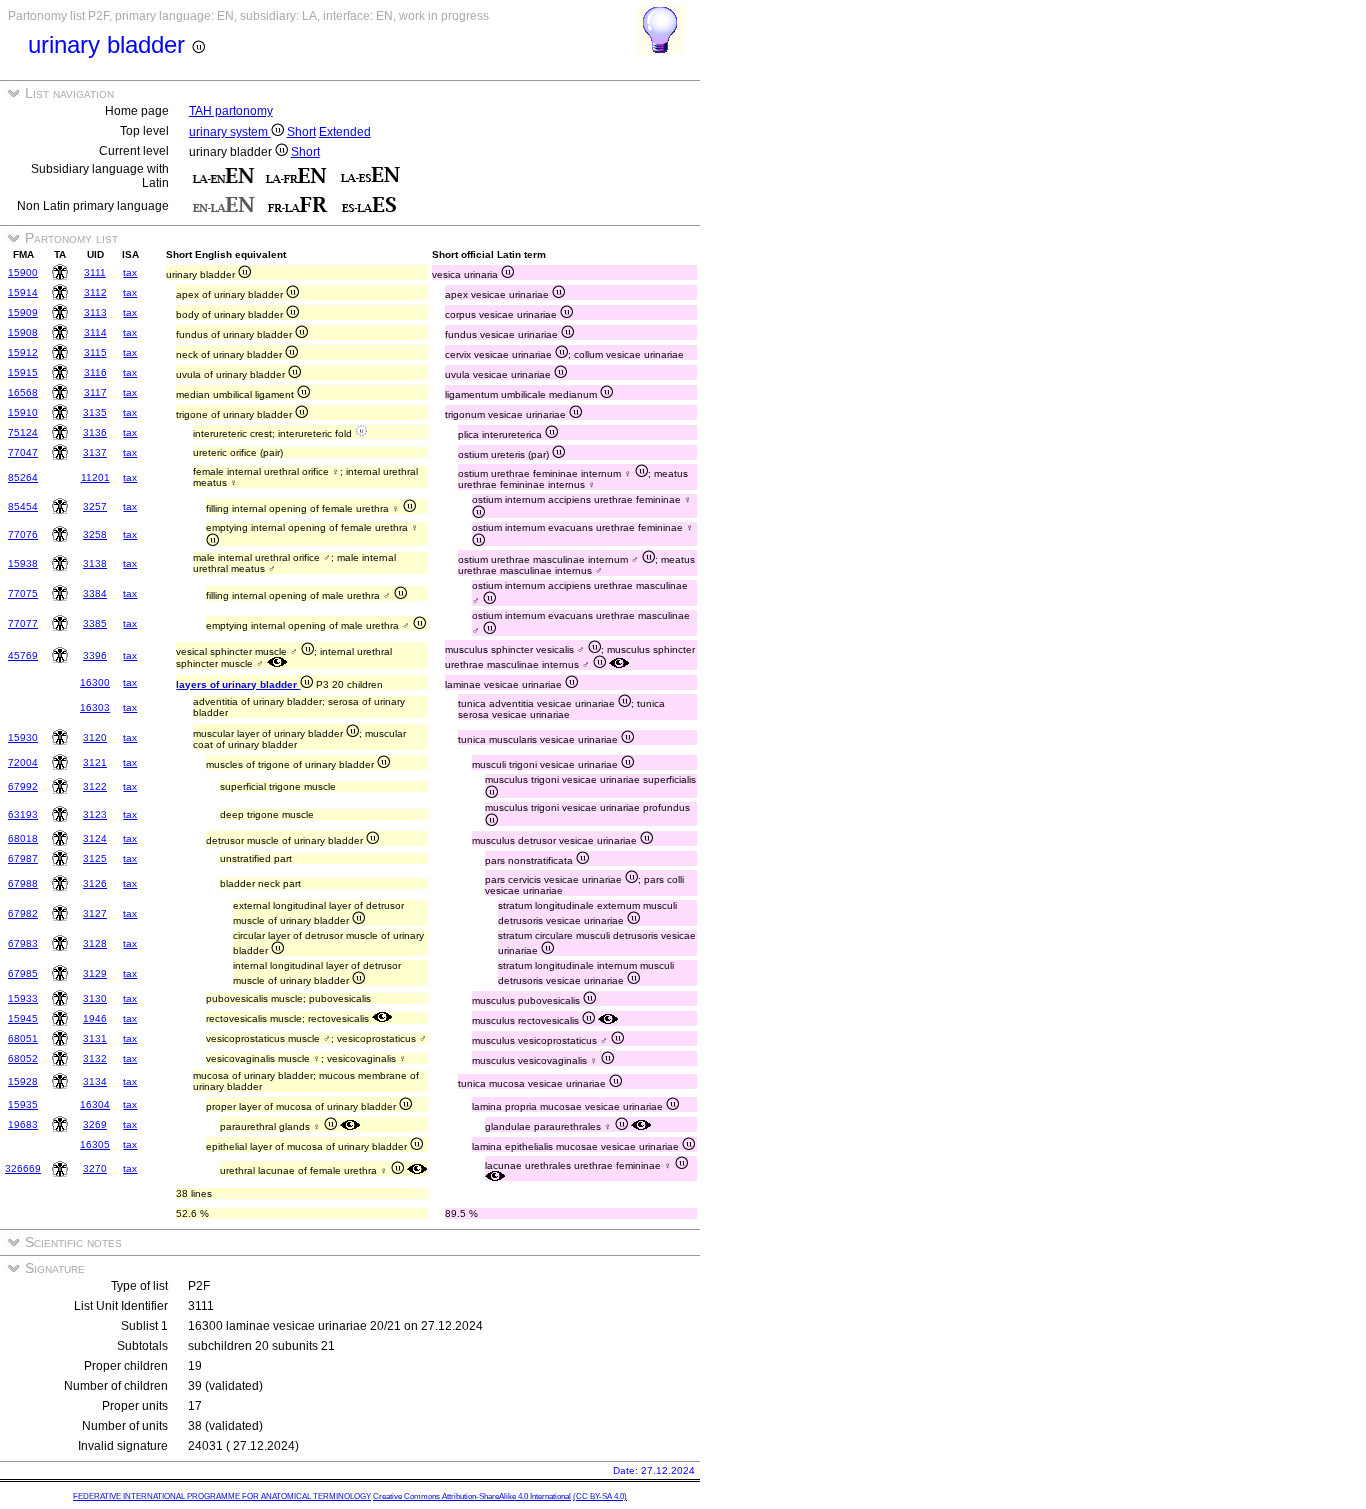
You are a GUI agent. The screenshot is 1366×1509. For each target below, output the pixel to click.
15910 (23, 412)
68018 (23, 838)
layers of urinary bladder (238, 684)
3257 (95, 506)
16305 (95, 1144)
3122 (95, 786)
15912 (23, 352)
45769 (23, 655)
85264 (23, 477)
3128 (95, 943)
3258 (95, 534)
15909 (23, 312)
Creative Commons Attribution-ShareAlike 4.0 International (472, 1496)
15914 (23, 292)
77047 (23, 452)
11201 (95, 477)
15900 (23, 272)
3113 (95, 312)
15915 (23, 372)
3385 (95, 623)
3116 (95, 372)
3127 (95, 913)
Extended (345, 132)
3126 (95, 883)
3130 (95, 998)
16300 (95, 682)
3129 (95, 973)
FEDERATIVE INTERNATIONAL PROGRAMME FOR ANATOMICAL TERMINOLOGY (222, 1496)
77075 (23, 593)
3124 (95, 838)
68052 (23, 1058)
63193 (23, 814)
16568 (23, 392)
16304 (95, 1104)
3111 (95, 272)
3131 (95, 1038)
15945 (23, 1018)
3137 (95, 452)
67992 (23, 786)
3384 (95, 593)
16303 (95, 707)
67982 (23, 913)
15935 (23, 1104)
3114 (95, 332)
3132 (95, 1058)
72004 (23, 762)
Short (301, 132)
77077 (23, 623)
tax (130, 272)
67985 (23, 973)
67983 (23, 943)
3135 (95, 412)
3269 (95, 1124)
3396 (95, 655)
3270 (95, 1168)
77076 (23, 534)
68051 (23, 1038)
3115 (95, 352)
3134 (95, 1081)
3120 (95, 737)
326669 (23, 1168)
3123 (95, 814)
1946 (95, 1018)
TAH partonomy (231, 111)
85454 (23, 506)
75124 (23, 432)
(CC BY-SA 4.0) (600, 1496)
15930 (23, 737)
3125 (95, 858)
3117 (95, 392)
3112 (95, 292)
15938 (23, 563)
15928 (23, 1081)
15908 (23, 332)
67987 (23, 858)
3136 (95, 432)
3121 (95, 762)
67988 (23, 883)
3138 (95, 563)
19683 (23, 1124)
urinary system (230, 132)
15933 (23, 998)
